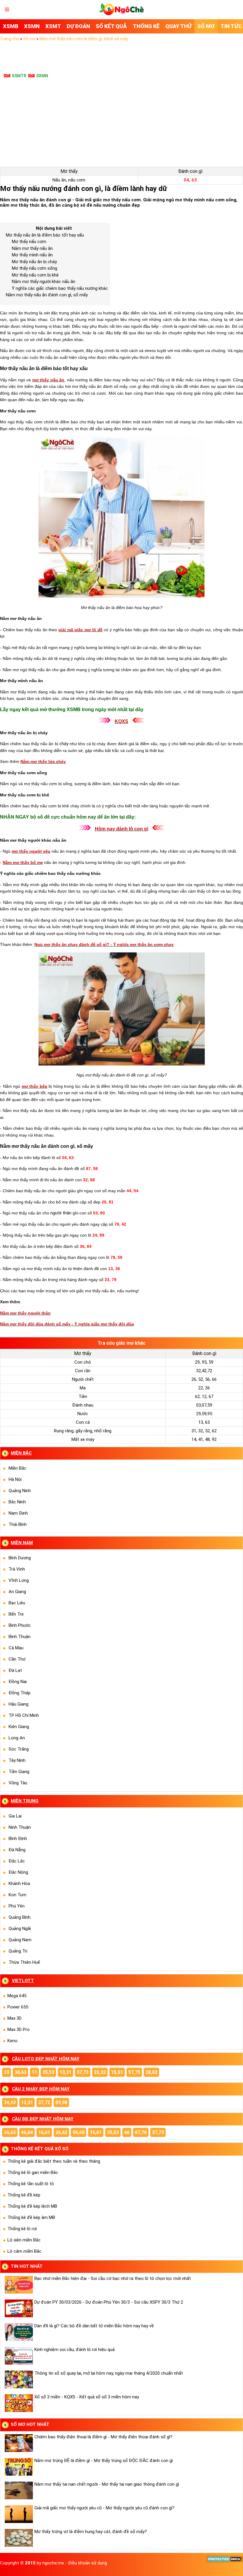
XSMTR (19, 76)
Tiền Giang (19, 1772)
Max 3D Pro (19, 2029)
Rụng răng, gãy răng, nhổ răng (83, 1431)
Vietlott (23, 1981)
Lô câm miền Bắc (24, 2251)
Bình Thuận (20, 1637)
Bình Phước (20, 1625)
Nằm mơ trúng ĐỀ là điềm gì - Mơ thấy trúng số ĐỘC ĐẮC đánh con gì (104, 2461)
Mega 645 (17, 1996)
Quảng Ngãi (20, 1929)
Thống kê (146, 26)
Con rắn (83, 1371)
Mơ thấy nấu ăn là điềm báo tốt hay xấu (45, 235)
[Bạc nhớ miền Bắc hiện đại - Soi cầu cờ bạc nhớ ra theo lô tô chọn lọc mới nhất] (18, 2285)
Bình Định (18, 1839)
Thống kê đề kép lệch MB (32, 2206)
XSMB (11, 26)
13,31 (65, 2072)
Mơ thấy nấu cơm (29, 242)
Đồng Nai (18, 1682)
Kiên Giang (19, 1727)
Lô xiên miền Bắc (24, 2240)
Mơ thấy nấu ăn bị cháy (34, 262)
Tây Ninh (17, 1760)
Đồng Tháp (20, 1693)
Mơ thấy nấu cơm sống (35, 268)
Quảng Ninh (20, 1491)
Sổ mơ (206, 26)
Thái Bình (18, 1524)
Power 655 (18, 2007)
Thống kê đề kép (24, 2195)
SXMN (42, 76)
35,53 (48, 2072)
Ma (83, 1388)
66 (127, 2132)
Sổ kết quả (111, 26)
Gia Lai (15, 1816)
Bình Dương (20, 1558)
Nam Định (18, 1513)
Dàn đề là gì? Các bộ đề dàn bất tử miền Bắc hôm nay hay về (94, 2326)
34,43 (10, 2102)
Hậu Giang (19, 1704)
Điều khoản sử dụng (88, 2563)
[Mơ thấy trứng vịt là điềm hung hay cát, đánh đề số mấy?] (18, 2538)
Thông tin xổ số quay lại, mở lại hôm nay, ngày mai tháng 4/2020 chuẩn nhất (109, 2373)
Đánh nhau (83, 1405)
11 (34, 2072)
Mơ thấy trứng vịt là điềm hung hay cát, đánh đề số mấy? (91, 2532)
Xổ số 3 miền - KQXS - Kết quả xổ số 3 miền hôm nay (87, 2397)
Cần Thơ (17, 1659)
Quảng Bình (20, 1917)
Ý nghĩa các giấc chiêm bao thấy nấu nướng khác (60, 288)
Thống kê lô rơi (22, 2229)
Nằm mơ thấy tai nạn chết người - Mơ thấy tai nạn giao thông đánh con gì (107, 2484)
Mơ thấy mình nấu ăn (32, 255)
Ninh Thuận (20, 1827)
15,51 (117, 2072)
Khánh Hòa (19, 1884)
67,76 (141, 2132)
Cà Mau (16, 1648)
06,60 (79, 2132)
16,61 (44, 2132)
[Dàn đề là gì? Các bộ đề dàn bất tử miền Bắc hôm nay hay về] (18, 2332)
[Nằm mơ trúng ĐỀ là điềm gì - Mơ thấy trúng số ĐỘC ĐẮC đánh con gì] (18, 2467)
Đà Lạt (15, 1670)
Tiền (83, 1397)
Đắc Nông (18, 1872)
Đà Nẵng (17, 1850)
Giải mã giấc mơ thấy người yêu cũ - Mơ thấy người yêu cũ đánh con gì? (104, 2508)
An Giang (17, 1592)
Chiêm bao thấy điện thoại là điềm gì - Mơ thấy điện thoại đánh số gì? (103, 2437)
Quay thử (179, 26)
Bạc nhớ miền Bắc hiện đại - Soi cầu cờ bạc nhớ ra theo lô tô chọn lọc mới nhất (113, 2278)
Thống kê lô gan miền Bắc (33, 2172)
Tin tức (231, 26)
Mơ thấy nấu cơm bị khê (35, 275)
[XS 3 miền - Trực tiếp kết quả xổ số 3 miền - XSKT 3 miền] (121, 14)
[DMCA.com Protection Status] (225, 2561)
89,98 (61, 2102)
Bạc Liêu (17, 1603)
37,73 (83, 2072)
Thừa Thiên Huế (24, 1962)
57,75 (134, 2072)
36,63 (20, 2072)
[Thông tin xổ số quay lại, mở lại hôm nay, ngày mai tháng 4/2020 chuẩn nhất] (18, 2379)
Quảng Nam (20, 1940)
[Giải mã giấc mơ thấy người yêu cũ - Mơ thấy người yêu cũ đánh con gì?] (18, 2514)
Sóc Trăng (19, 1749)
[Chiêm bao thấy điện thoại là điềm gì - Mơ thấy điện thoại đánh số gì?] (18, 2443)
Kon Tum (17, 1895)
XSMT (53, 26)
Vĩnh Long (19, 1580)
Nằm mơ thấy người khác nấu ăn (44, 282)
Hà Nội (15, 1479)
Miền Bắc (17, 1468)
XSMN (32, 26)
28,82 (151, 2072)
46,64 (27, 2132)
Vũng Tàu (18, 1783)
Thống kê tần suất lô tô (31, 2184)
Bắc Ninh (17, 1502)
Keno (12, 2041)
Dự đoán (78, 26)
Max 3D (15, 2018)
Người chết (83, 1379)
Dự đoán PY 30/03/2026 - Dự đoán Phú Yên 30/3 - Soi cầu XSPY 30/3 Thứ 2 (109, 2302)
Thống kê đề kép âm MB (31, 2217)
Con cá (83, 1422)
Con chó (83, 1362)
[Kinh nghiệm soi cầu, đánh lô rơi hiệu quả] (18, 2356)
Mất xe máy (83, 1439)
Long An (17, 1738)
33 (7, 2072)
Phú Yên (17, 1906)
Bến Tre (16, 1614)
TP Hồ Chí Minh (24, 1715)
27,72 (44, 2102)
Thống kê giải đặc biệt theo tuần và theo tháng (54, 2161)
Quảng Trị (18, 1951)
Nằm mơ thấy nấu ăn (32, 248)
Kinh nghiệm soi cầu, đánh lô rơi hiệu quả (75, 2350)
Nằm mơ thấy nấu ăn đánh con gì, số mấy (47, 295)
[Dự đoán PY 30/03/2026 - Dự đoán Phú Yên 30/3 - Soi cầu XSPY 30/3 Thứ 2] (18, 2308)
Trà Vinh (17, 1569)
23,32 (100, 2072)
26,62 (61, 2132)
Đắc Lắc (17, 1861)
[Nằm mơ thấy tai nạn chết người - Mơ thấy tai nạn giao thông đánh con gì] (18, 2490)
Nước (83, 1414)
